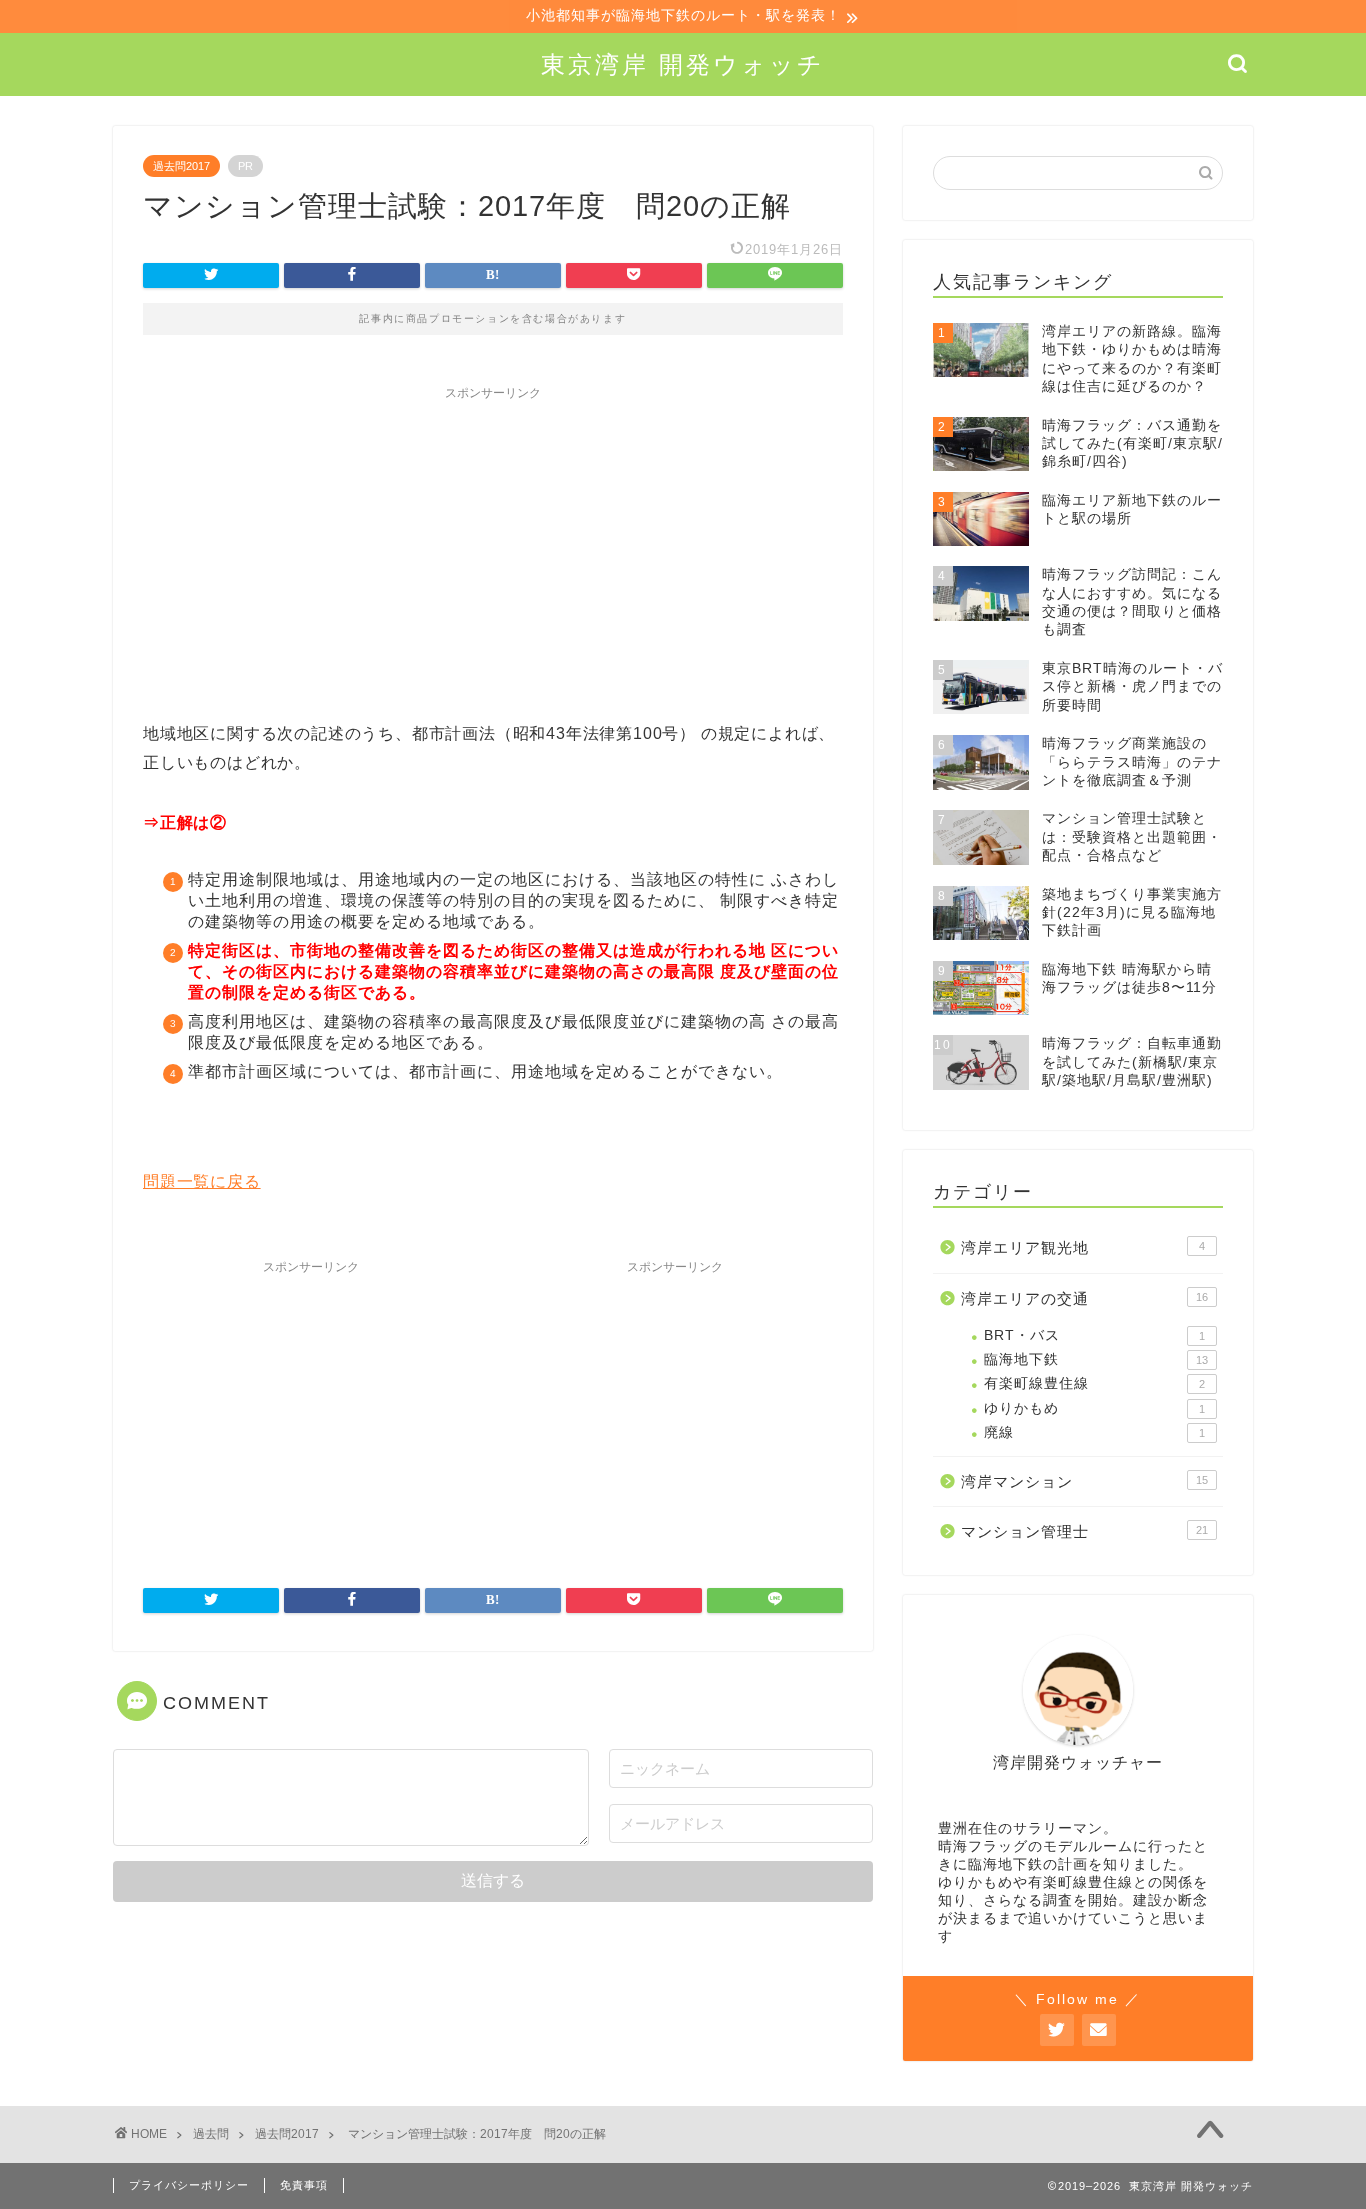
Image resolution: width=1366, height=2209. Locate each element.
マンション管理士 (1084, 1531)
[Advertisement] (493, 550)
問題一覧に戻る (202, 1181)
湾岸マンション (1084, 1481)
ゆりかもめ (1094, 1408)
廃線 (1094, 1432)
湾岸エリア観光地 (1083, 1247)
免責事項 (304, 2185)
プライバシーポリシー (189, 2185)
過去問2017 (181, 166)
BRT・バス (1094, 1335)
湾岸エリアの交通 (1084, 1298)
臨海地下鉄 (1096, 1359)
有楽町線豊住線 (1094, 1383)
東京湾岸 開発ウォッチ (683, 64)
